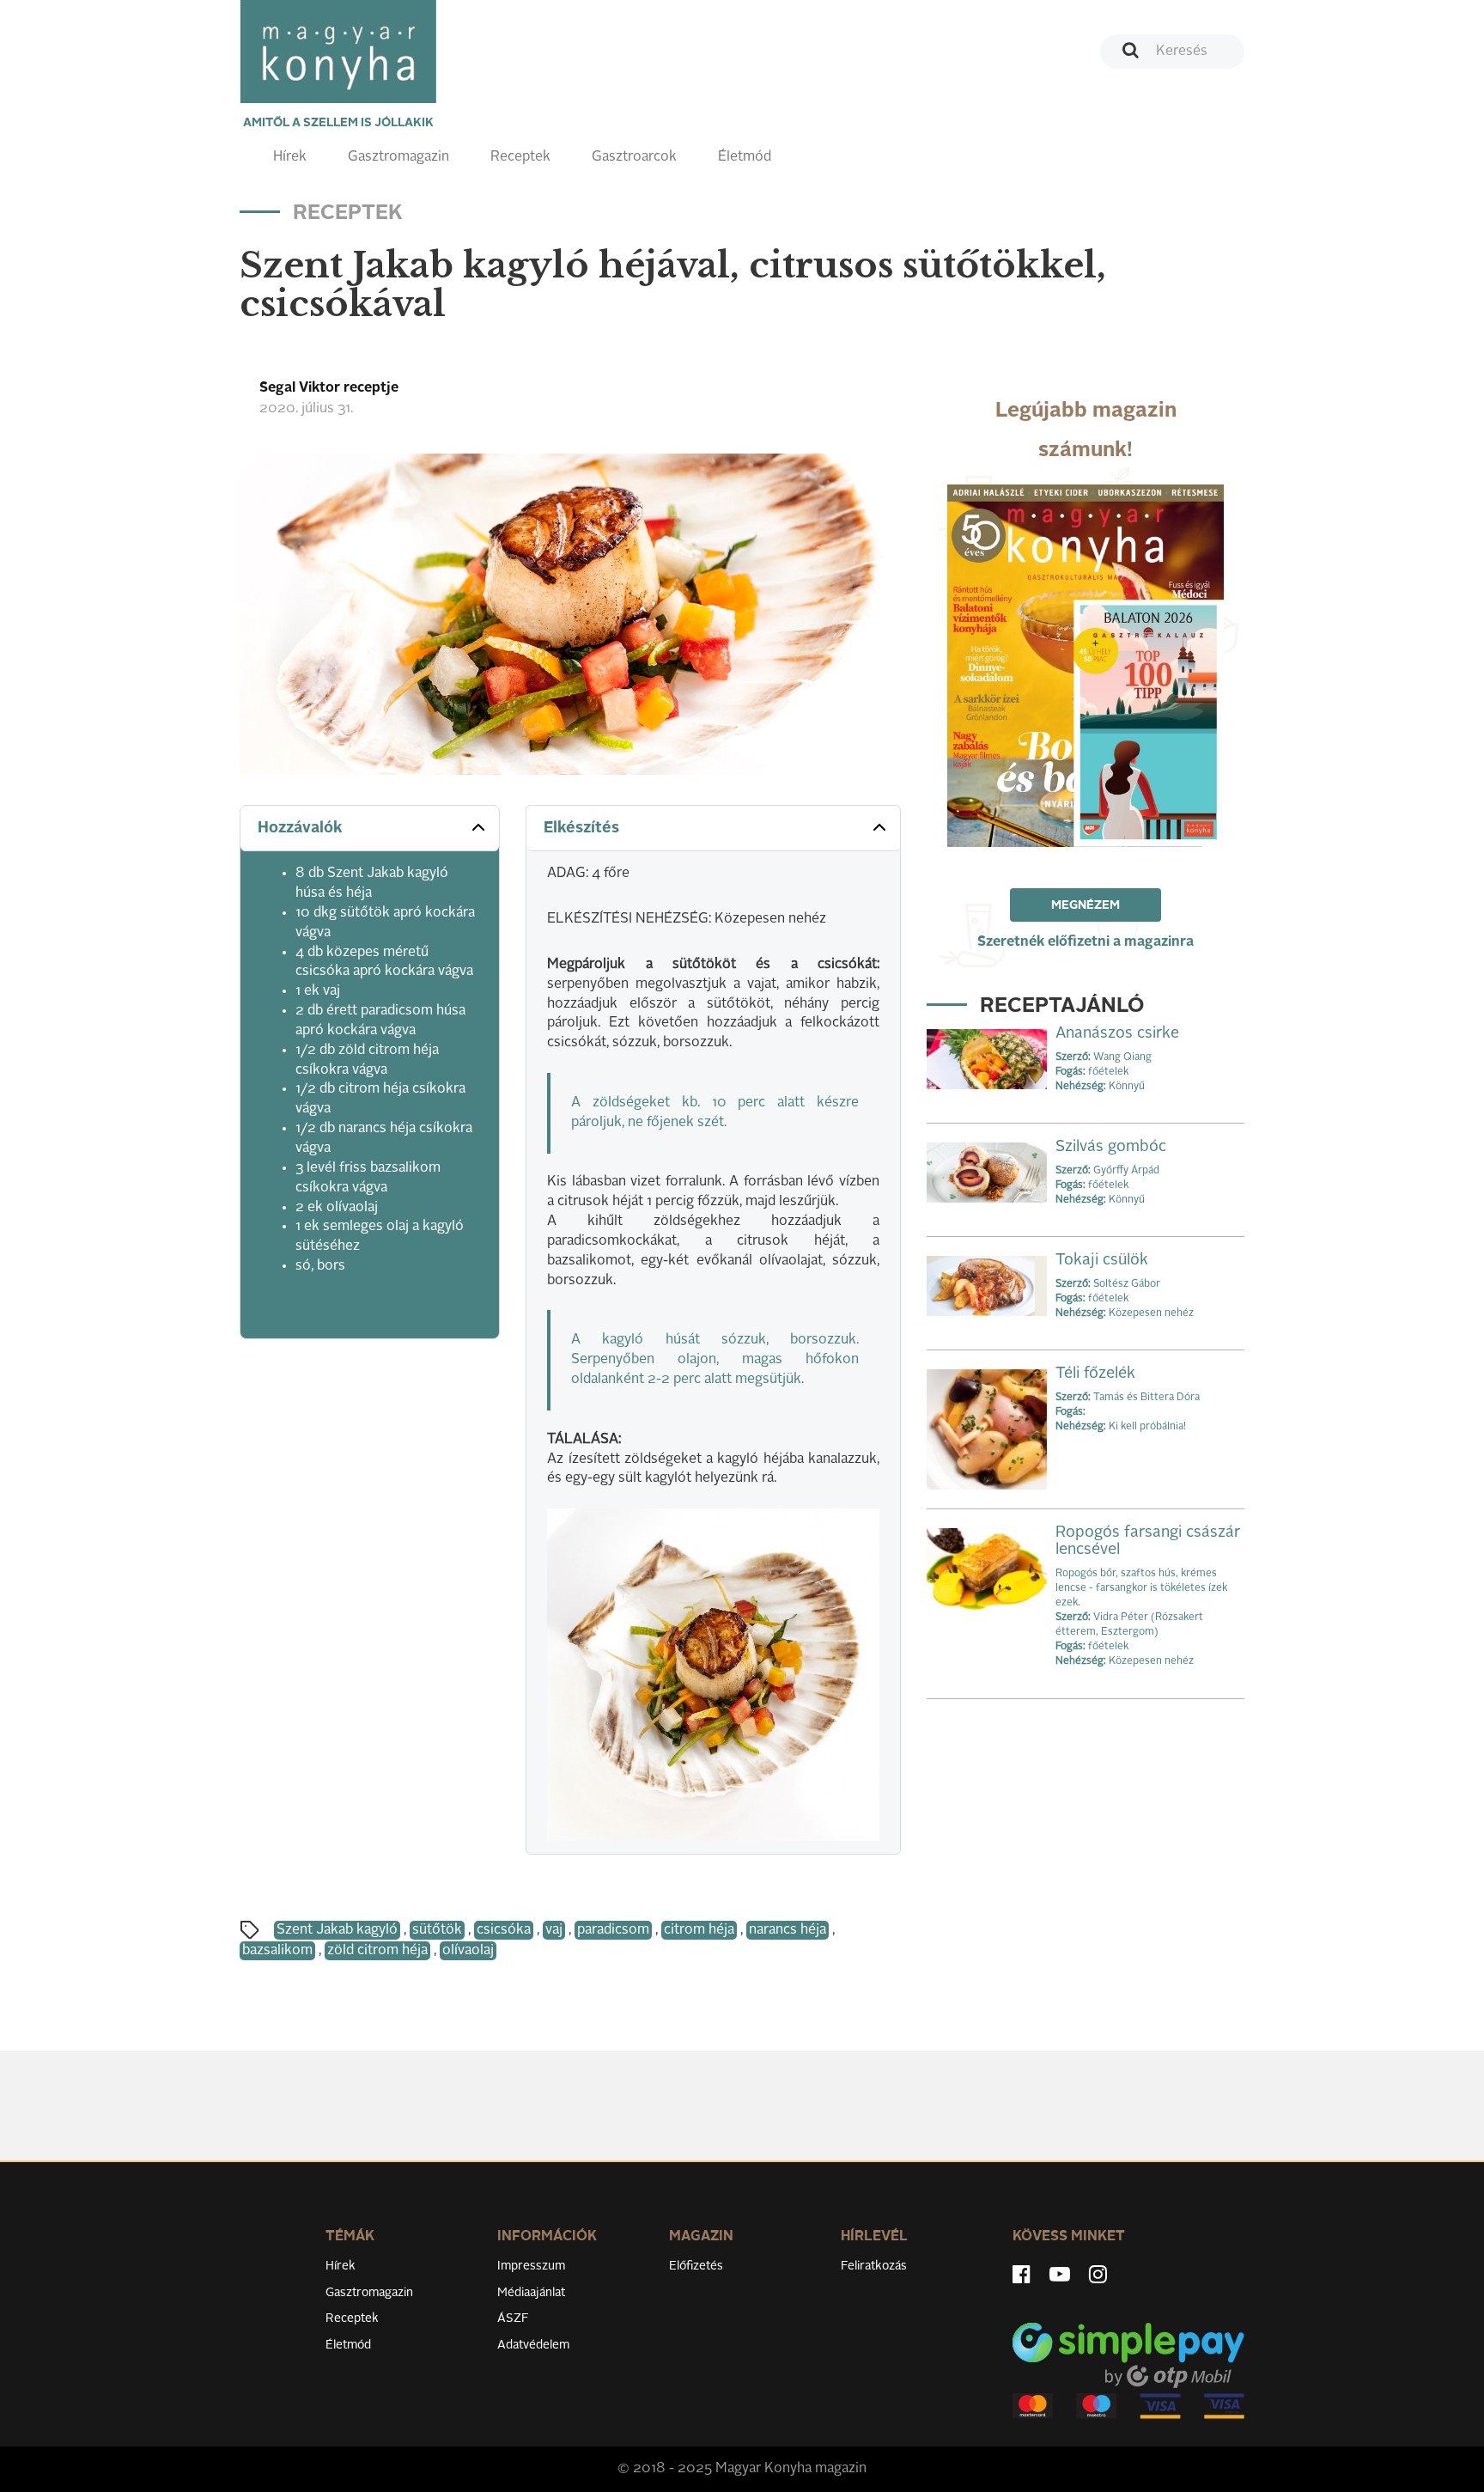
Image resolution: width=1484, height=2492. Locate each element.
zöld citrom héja (377, 1951)
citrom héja (699, 1930)
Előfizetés (696, 2266)
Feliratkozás (874, 2266)
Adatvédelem (533, 2345)
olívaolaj (468, 1951)
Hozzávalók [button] (300, 828)
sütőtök (437, 1930)
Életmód (745, 157)
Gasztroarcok (634, 157)
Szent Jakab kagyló (337, 1930)
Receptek (520, 157)
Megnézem (1086, 905)
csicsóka (504, 1930)
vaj (554, 1930)
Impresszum (531, 2266)
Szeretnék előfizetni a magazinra (1086, 942)
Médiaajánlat (531, 2293)
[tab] (370, 829)
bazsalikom (277, 1951)
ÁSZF (513, 2318)
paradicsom (613, 1930)
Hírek (290, 157)
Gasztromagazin (398, 157)
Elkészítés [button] (581, 828)
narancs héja (788, 1930)
